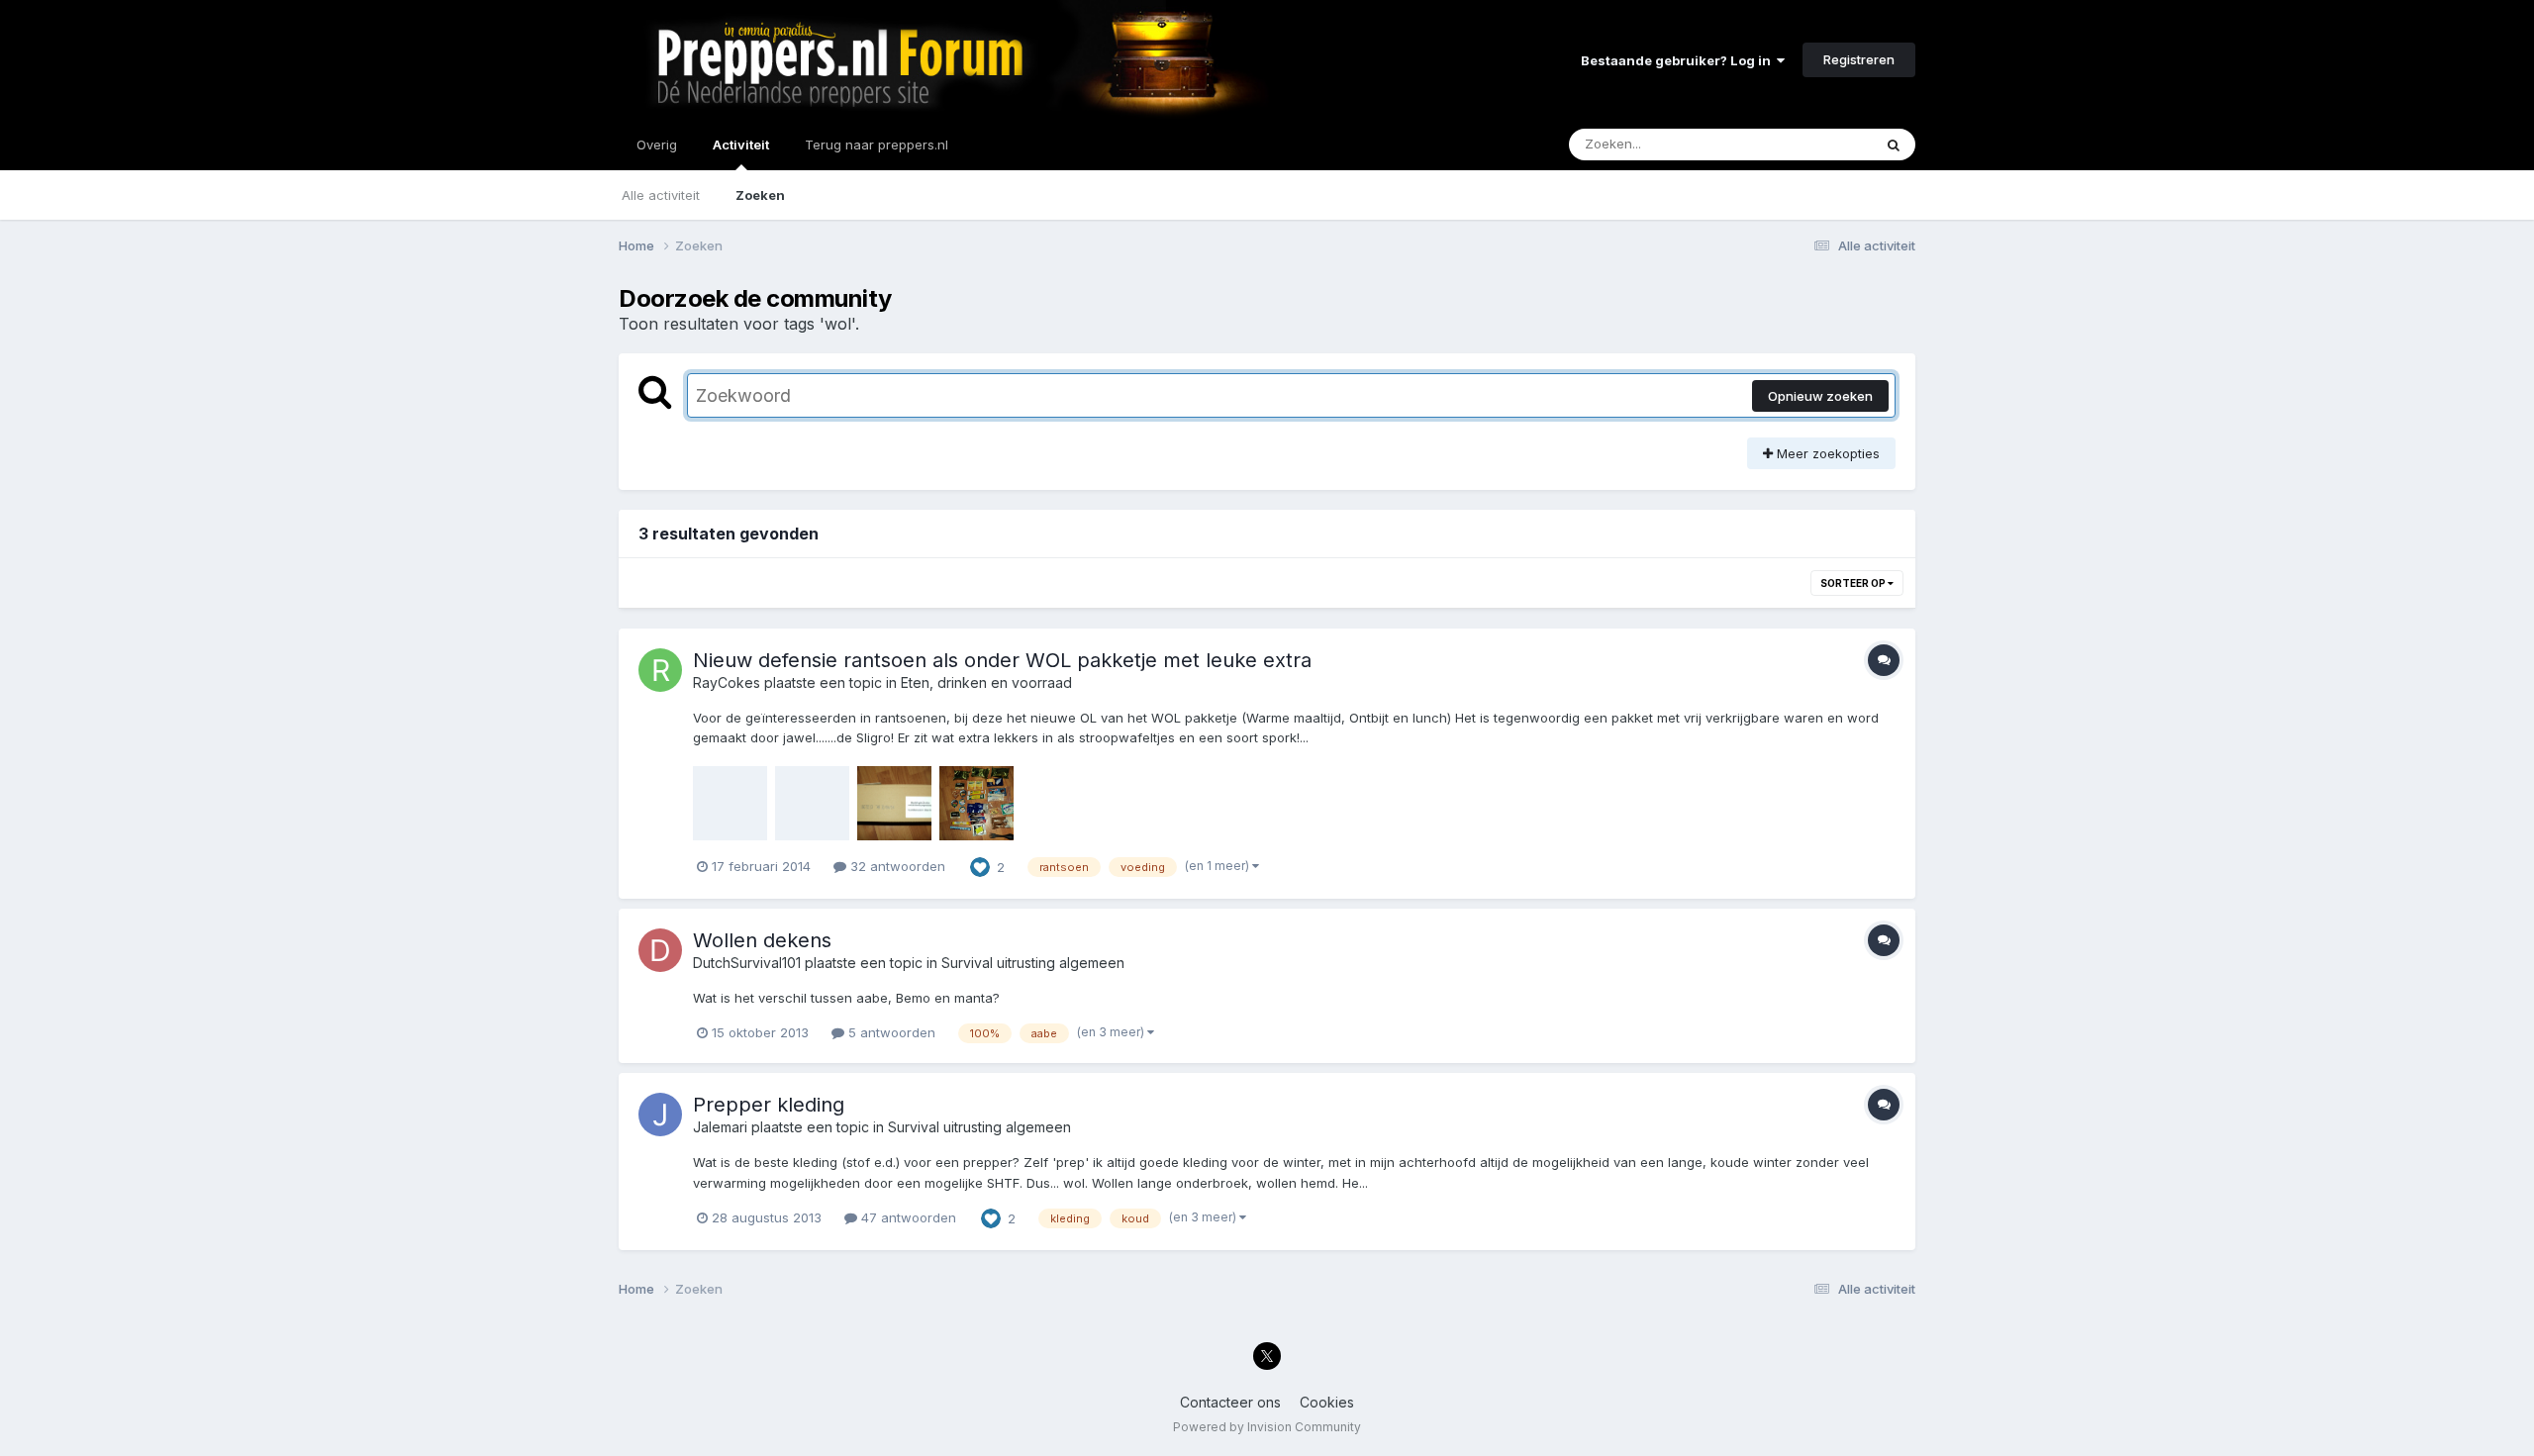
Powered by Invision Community (1267, 1427)
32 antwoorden (896, 866)
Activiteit (741, 145)
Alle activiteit (661, 195)
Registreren (1859, 59)
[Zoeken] (1894, 145)
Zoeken (760, 195)
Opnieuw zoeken (1820, 396)
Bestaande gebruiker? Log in (1679, 60)
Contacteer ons (1230, 1402)
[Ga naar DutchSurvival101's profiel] (660, 950)
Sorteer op (1854, 583)
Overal (1826, 144)
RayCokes (727, 682)
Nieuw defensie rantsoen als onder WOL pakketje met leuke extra (1002, 660)
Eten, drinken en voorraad (986, 682)
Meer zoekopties (1826, 453)
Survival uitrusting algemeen (1033, 963)
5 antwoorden (890, 1032)
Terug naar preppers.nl (877, 145)
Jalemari (720, 1127)
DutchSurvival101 (747, 963)
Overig (657, 145)
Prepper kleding (769, 1105)
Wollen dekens (762, 940)
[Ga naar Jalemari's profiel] (660, 1115)
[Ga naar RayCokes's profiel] (660, 670)
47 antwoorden (907, 1217)
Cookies (1327, 1402)
